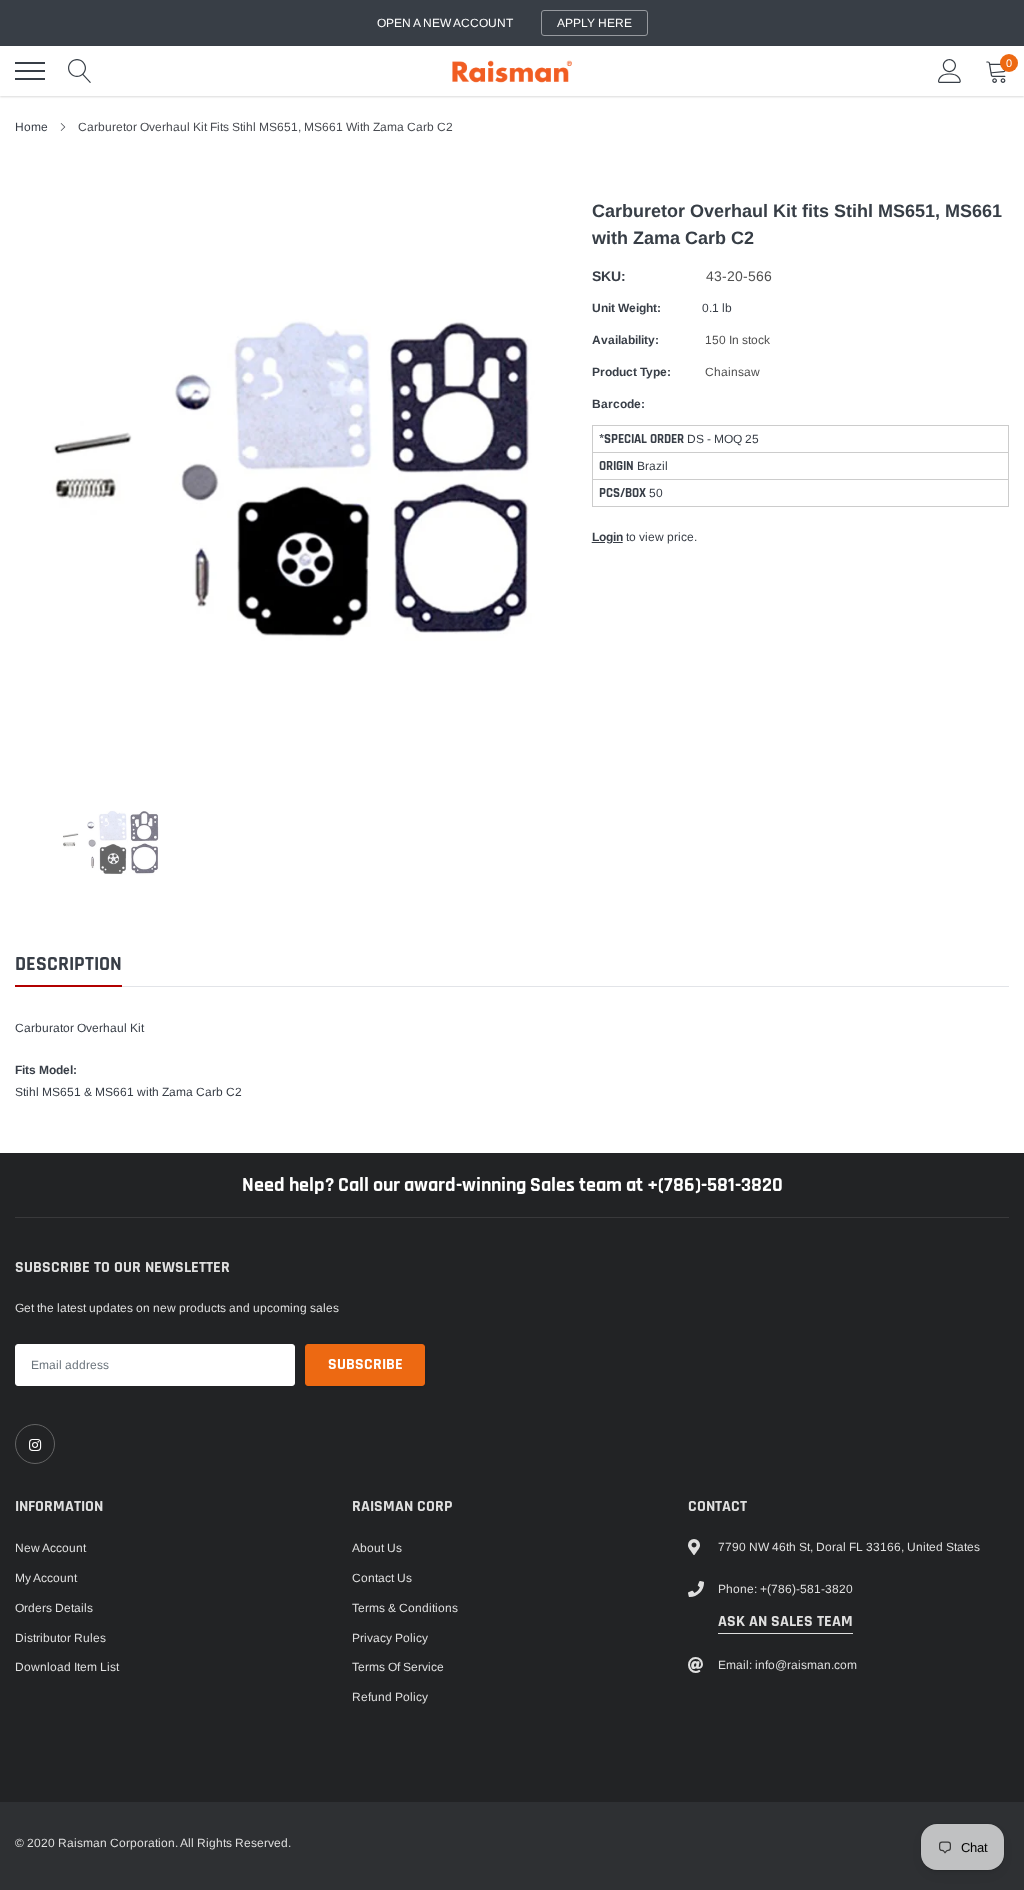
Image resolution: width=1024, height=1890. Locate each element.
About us (377, 1548)
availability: (625, 340)
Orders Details (54, 1608)
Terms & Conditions (405, 1608)
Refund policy (390, 1697)
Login (607, 537)
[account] (950, 71)
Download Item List (67, 1667)
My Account (46, 1578)
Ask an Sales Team (785, 1621)
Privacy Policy (390, 1638)
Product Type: (631, 372)
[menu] (30, 71)
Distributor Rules (60, 1638)
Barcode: (618, 404)
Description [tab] (68, 964)
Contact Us (382, 1578)
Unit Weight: (626, 308)
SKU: (609, 276)
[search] (80, 71)
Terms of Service (398, 1667)
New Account (50, 1548)
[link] (35, 1444)
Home (31, 127)
